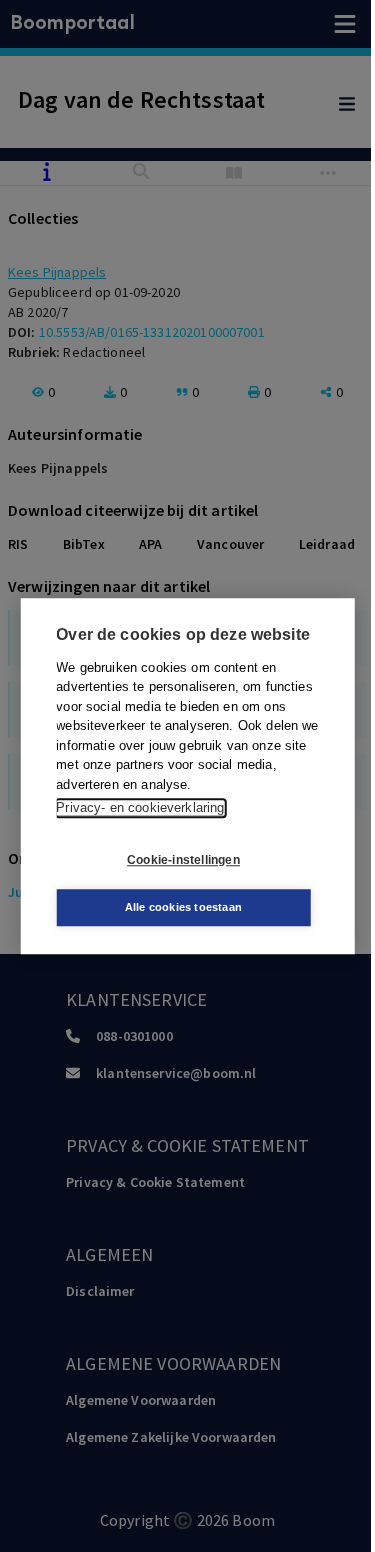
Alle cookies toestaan (183, 907)
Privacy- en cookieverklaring (140, 807)
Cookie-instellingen (183, 860)
